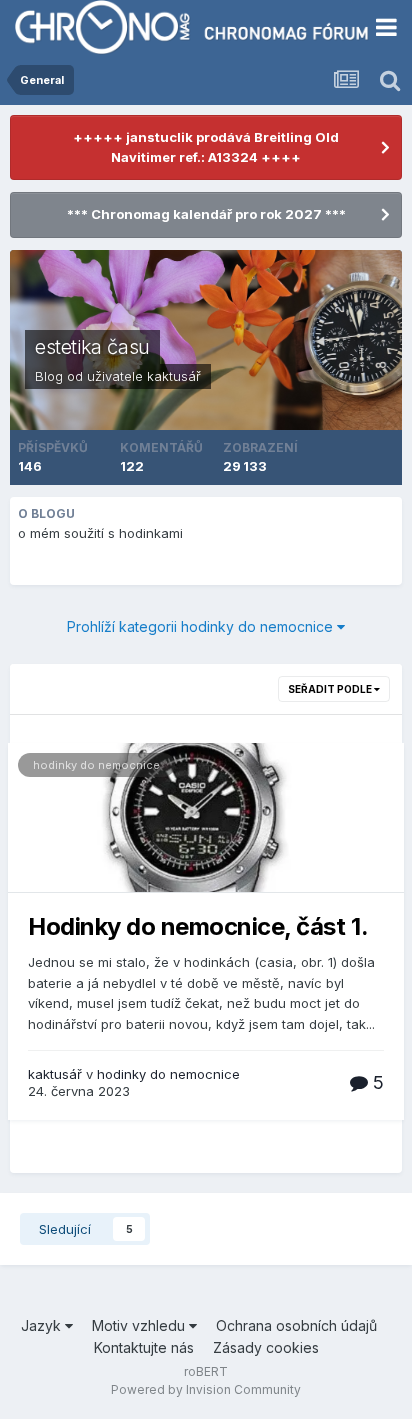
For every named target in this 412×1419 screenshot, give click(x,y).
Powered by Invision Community (206, 1389)
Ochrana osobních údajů (296, 1325)
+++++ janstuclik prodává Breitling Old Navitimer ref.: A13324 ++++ (206, 147)
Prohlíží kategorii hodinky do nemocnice (202, 626)
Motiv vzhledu (140, 1325)
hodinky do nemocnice (96, 765)
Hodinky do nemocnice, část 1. (198, 926)
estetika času (92, 347)
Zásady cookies (266, 1347)
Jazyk (43, 1325)
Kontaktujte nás (144, 1347)
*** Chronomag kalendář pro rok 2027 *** (206, 214)
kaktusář (174, 376)
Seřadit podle (331, 689)
